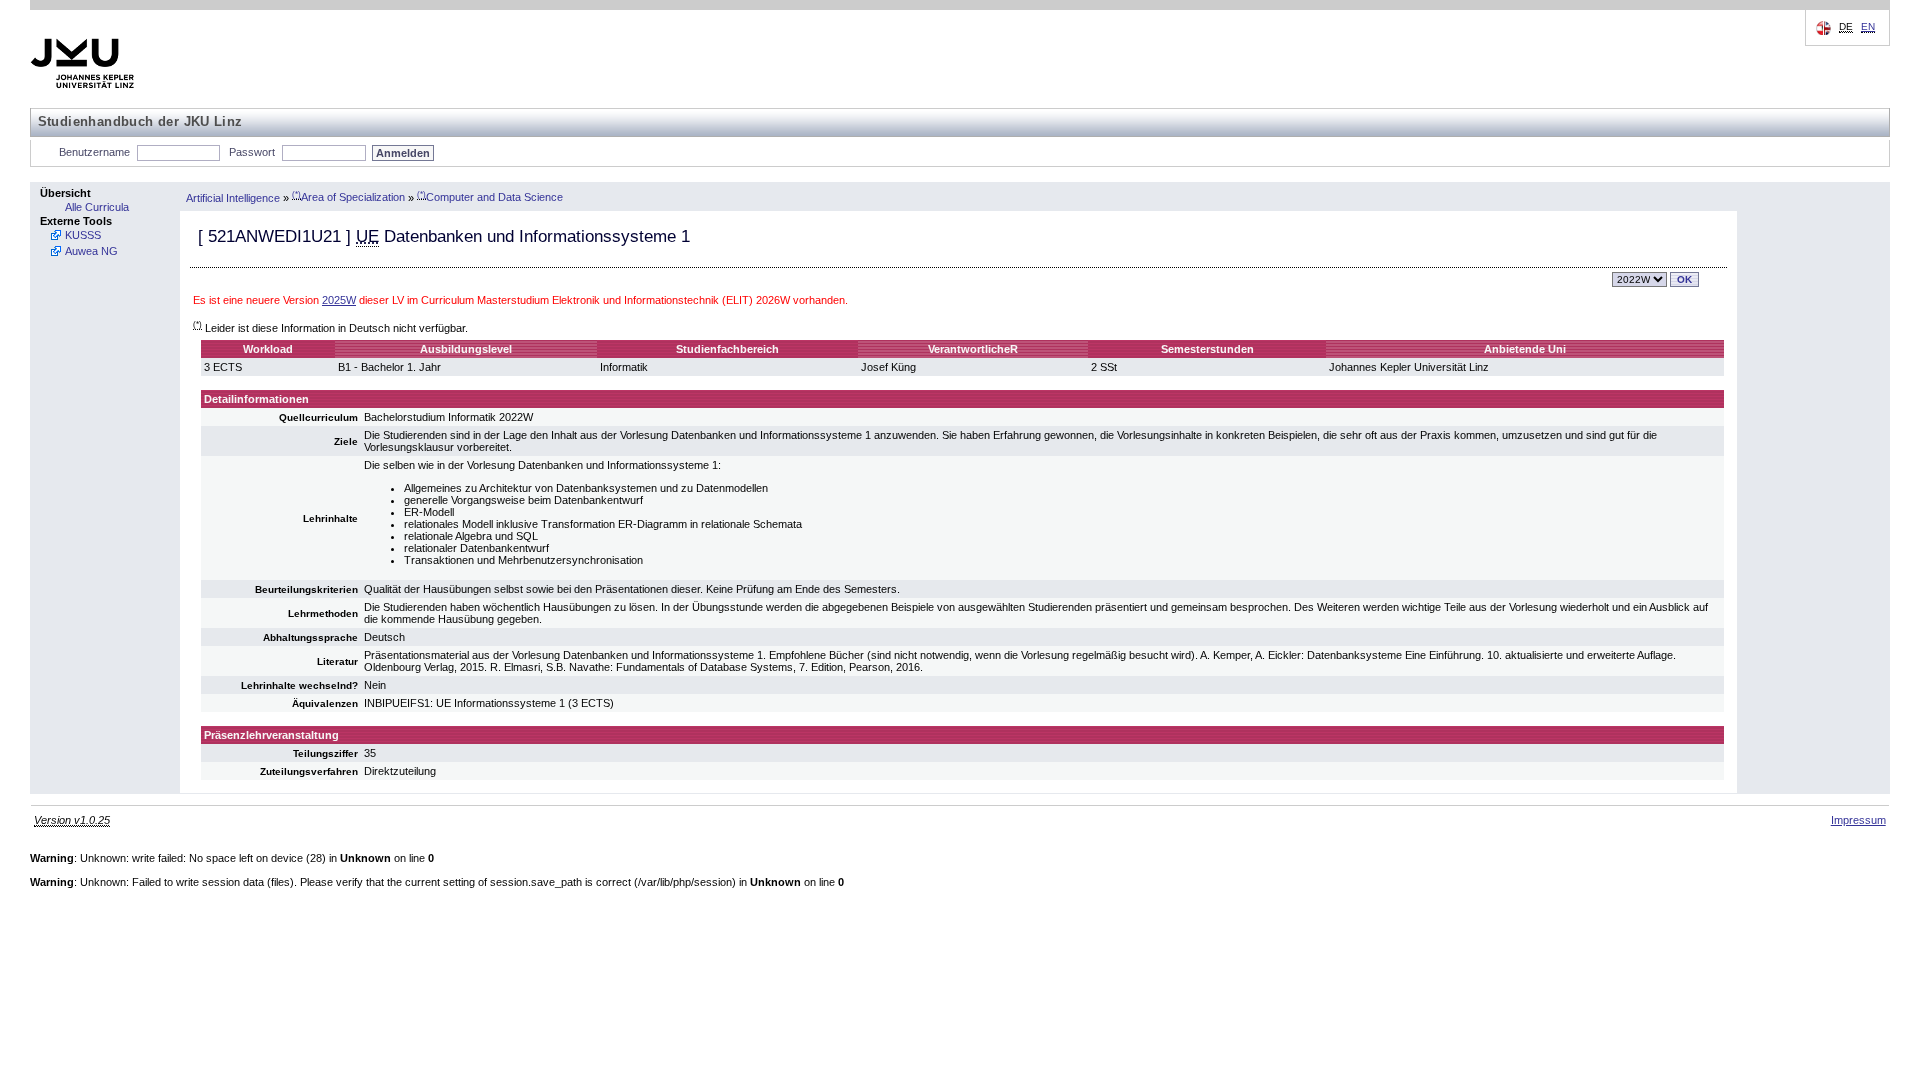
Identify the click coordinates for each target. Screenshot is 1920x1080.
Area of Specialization (348, 197)
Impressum (1858, 820)
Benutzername (94, 152)
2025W (339, 300)
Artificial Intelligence (233, 197)
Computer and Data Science (490, 197)
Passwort (252, 152)
